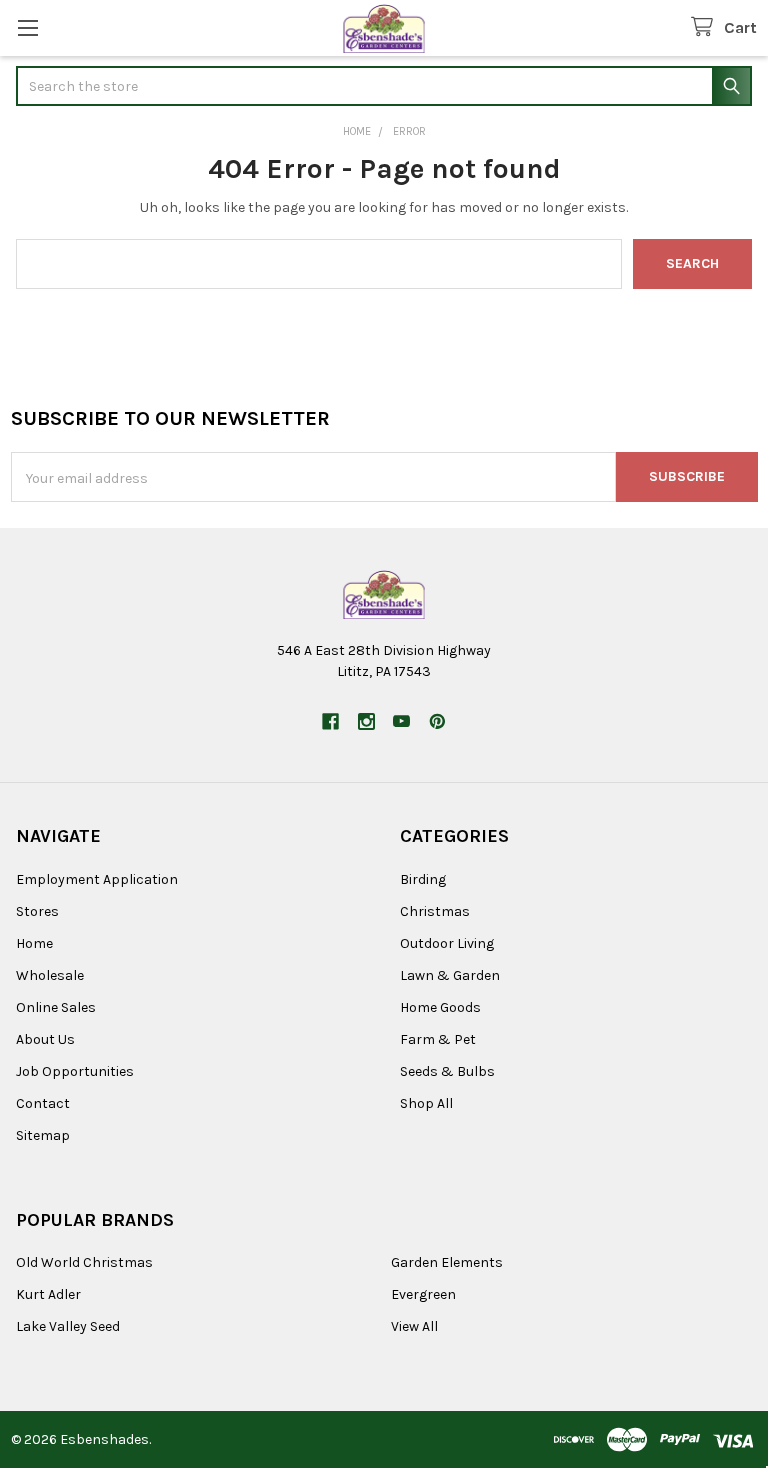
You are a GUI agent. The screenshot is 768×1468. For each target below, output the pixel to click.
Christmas (435, 911)
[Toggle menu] (27, 27)
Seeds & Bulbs (447, 1071)
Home (34, 943)
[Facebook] (330, 721)
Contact (43, 1103)
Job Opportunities (75, 1071)
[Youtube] (401, 721)
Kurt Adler (48, 1294)
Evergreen (423, 1294)
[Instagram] (366, 721)
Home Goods (440, 1007)
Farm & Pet (438, 1039)
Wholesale (50, 975)
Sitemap (43, 1135)
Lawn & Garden (450, 975)
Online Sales (56, 1007)
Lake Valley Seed (68, 1326)
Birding (423, 879)
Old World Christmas (84, 1262)
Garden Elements (447, 1262)
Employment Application (97, 879)
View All (414, 1326)
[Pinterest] (437, 721)
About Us (45, 1039)
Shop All (426, 1103)
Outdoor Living (447, 943)
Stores (37, 911)
